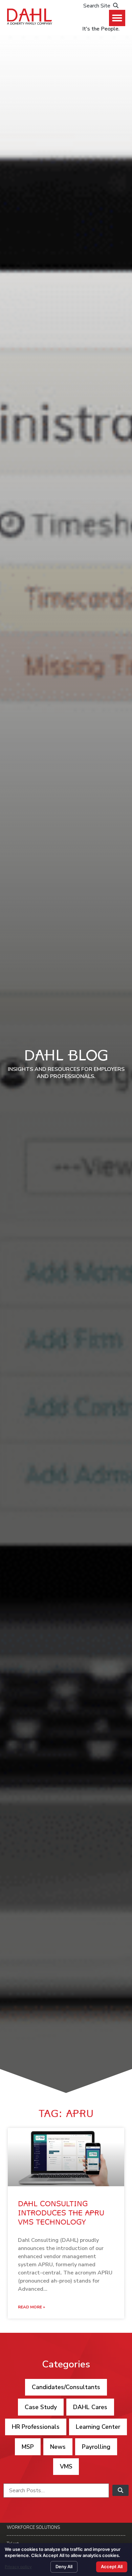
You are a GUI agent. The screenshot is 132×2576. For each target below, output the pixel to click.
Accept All (112, 2567)
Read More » (31, 2307)
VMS (66, 2466)
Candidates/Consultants (66, 2387)
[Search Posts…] (56, 2491)
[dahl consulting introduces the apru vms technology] (66, 2157)
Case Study (41, 2407)
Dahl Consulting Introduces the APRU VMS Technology (61, 2214)
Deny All (64, 2567)
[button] (117, 18)
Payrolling (96, 2447)
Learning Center (98, 2427)
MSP (28, 2447)
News (58, 2447)
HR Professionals (36, 2427)
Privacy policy (18, 2567)
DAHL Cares (90, 2407)
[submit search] (120, 2490)
